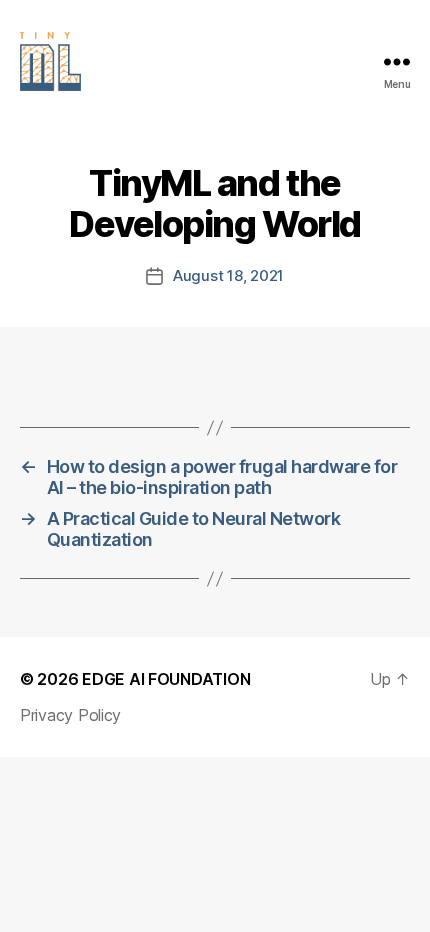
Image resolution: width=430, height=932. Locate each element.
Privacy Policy (70, 715)
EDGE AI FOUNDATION (166, 679)
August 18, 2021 (228, 275)
